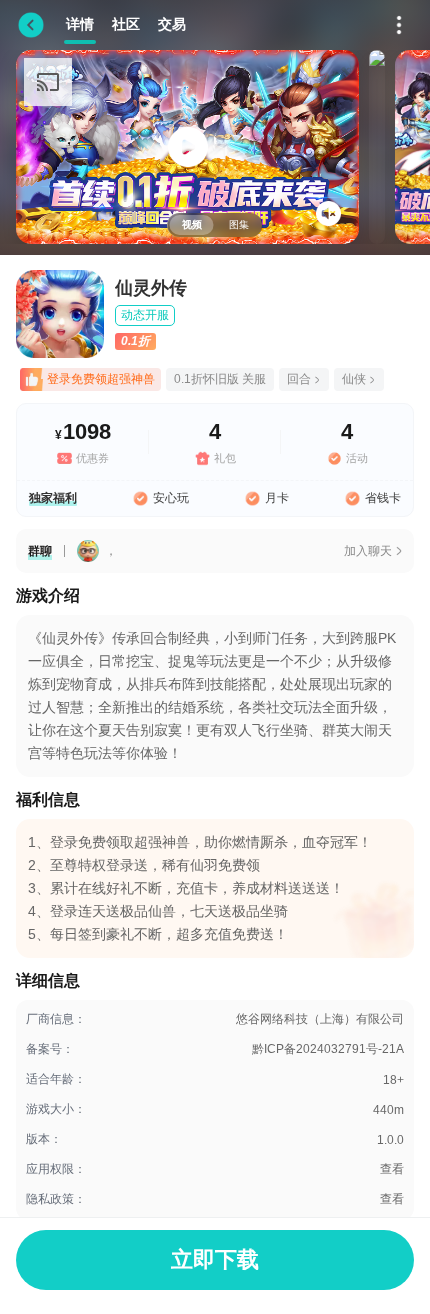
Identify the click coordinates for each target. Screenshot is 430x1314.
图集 (239, 224)
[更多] (399, 25)
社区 (126, 24)
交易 (172, 24)
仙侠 (354, 379)
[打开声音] (328, 213)
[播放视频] (188, 147)
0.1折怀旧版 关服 (220, 379)
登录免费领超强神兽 (101, 379)
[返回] (31, 25)
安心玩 (171, 498)
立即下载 (215, 1259)
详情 (80, 24)
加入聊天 (368, 551)
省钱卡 (383, 498)
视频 (192, 224)
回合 (299, 379)
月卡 (277, 498)
